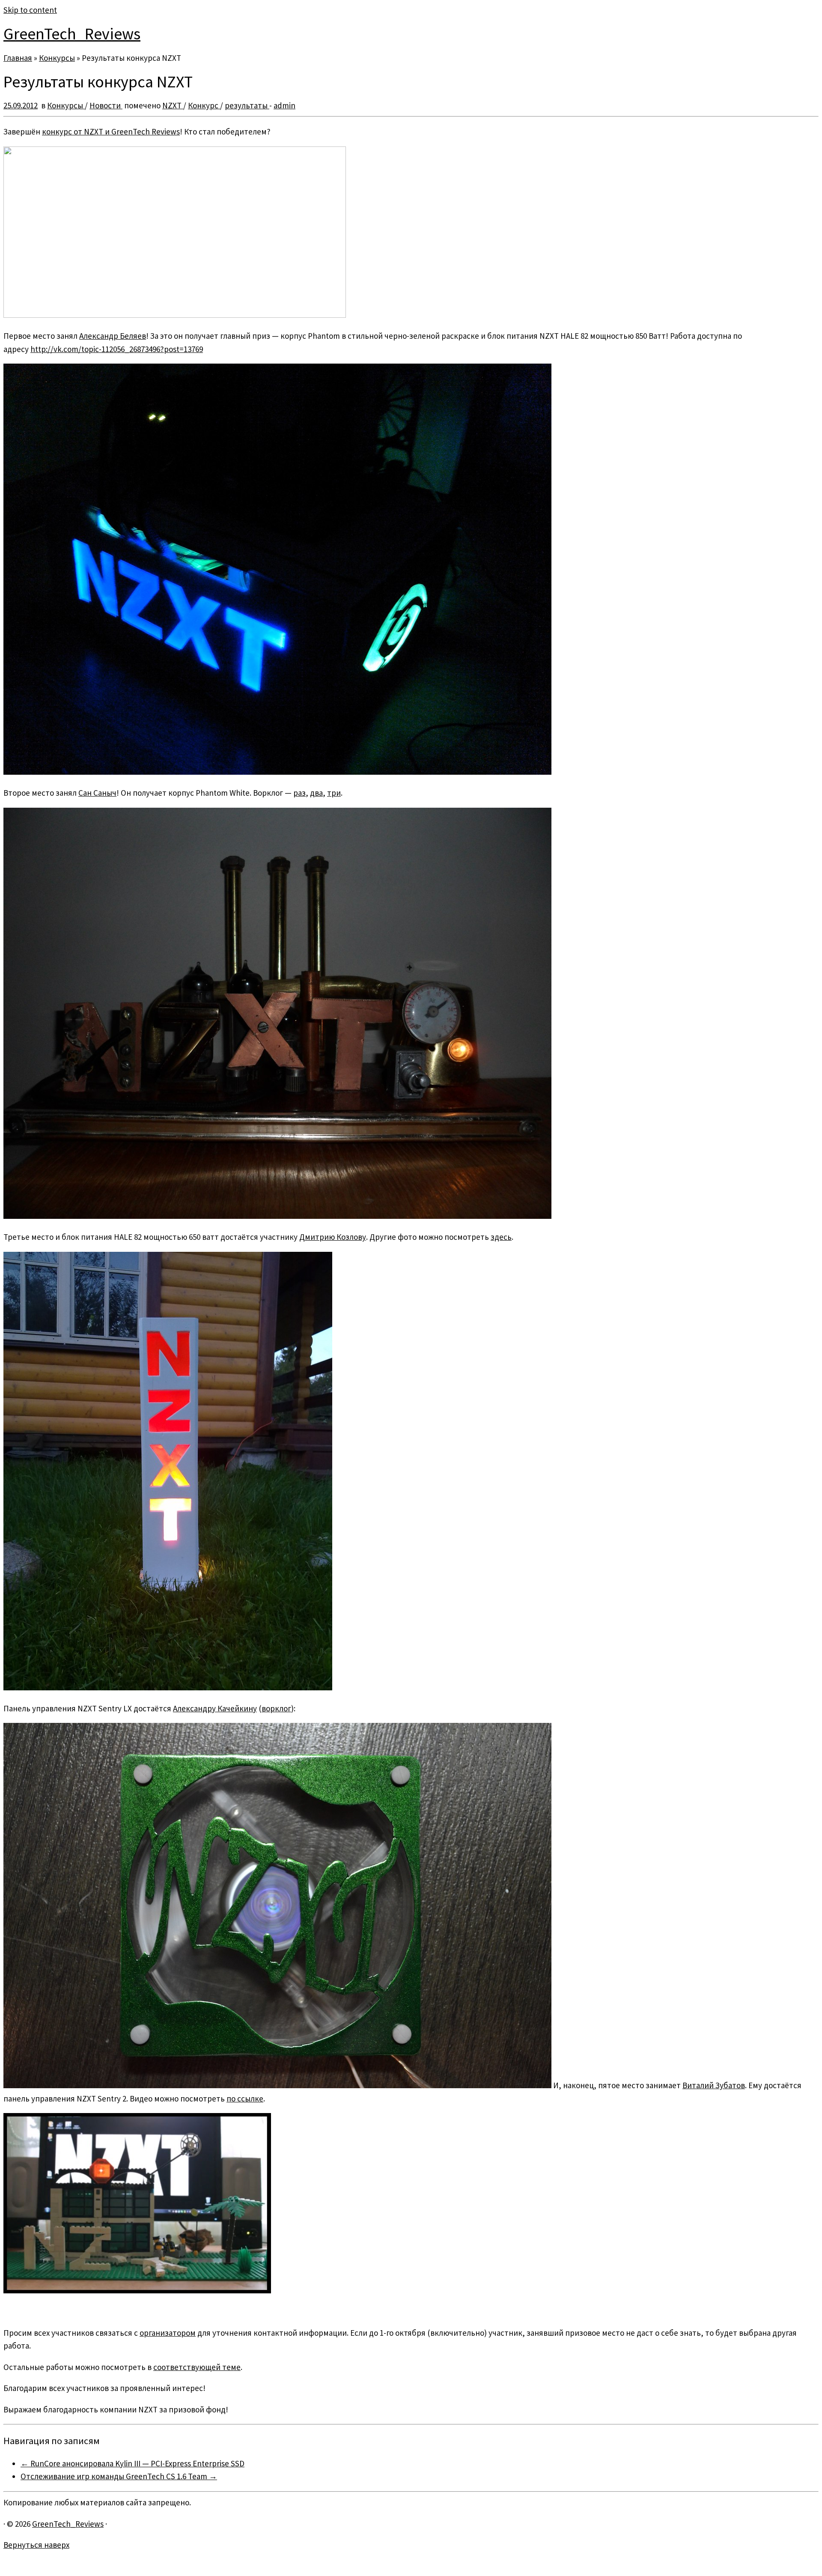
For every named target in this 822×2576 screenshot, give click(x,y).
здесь (501, 1237)
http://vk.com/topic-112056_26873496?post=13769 (117, 349)
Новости (106, 105)
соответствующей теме (197, 2367)
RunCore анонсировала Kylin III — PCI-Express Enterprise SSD (133, 2463)
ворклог (276, 1708)
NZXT (173, 105)
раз (299, 793)
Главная (18, 58)
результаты (247, 105)
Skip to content (30, 10)
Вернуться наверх (36, 2545)
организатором (168, 2333)
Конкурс (204, 105)
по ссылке (245, 2098)
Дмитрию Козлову (333, 1237)
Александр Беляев (113, 336)
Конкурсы (57, 58)
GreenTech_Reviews (72, 34)
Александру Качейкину (215, 1708)
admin (284, 105)
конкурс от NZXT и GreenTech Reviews (111, 131)
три (334, 793)
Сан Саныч (97, 793)
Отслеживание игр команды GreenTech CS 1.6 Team (119, 2476)
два (316, 793)
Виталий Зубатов (714, 2085)
